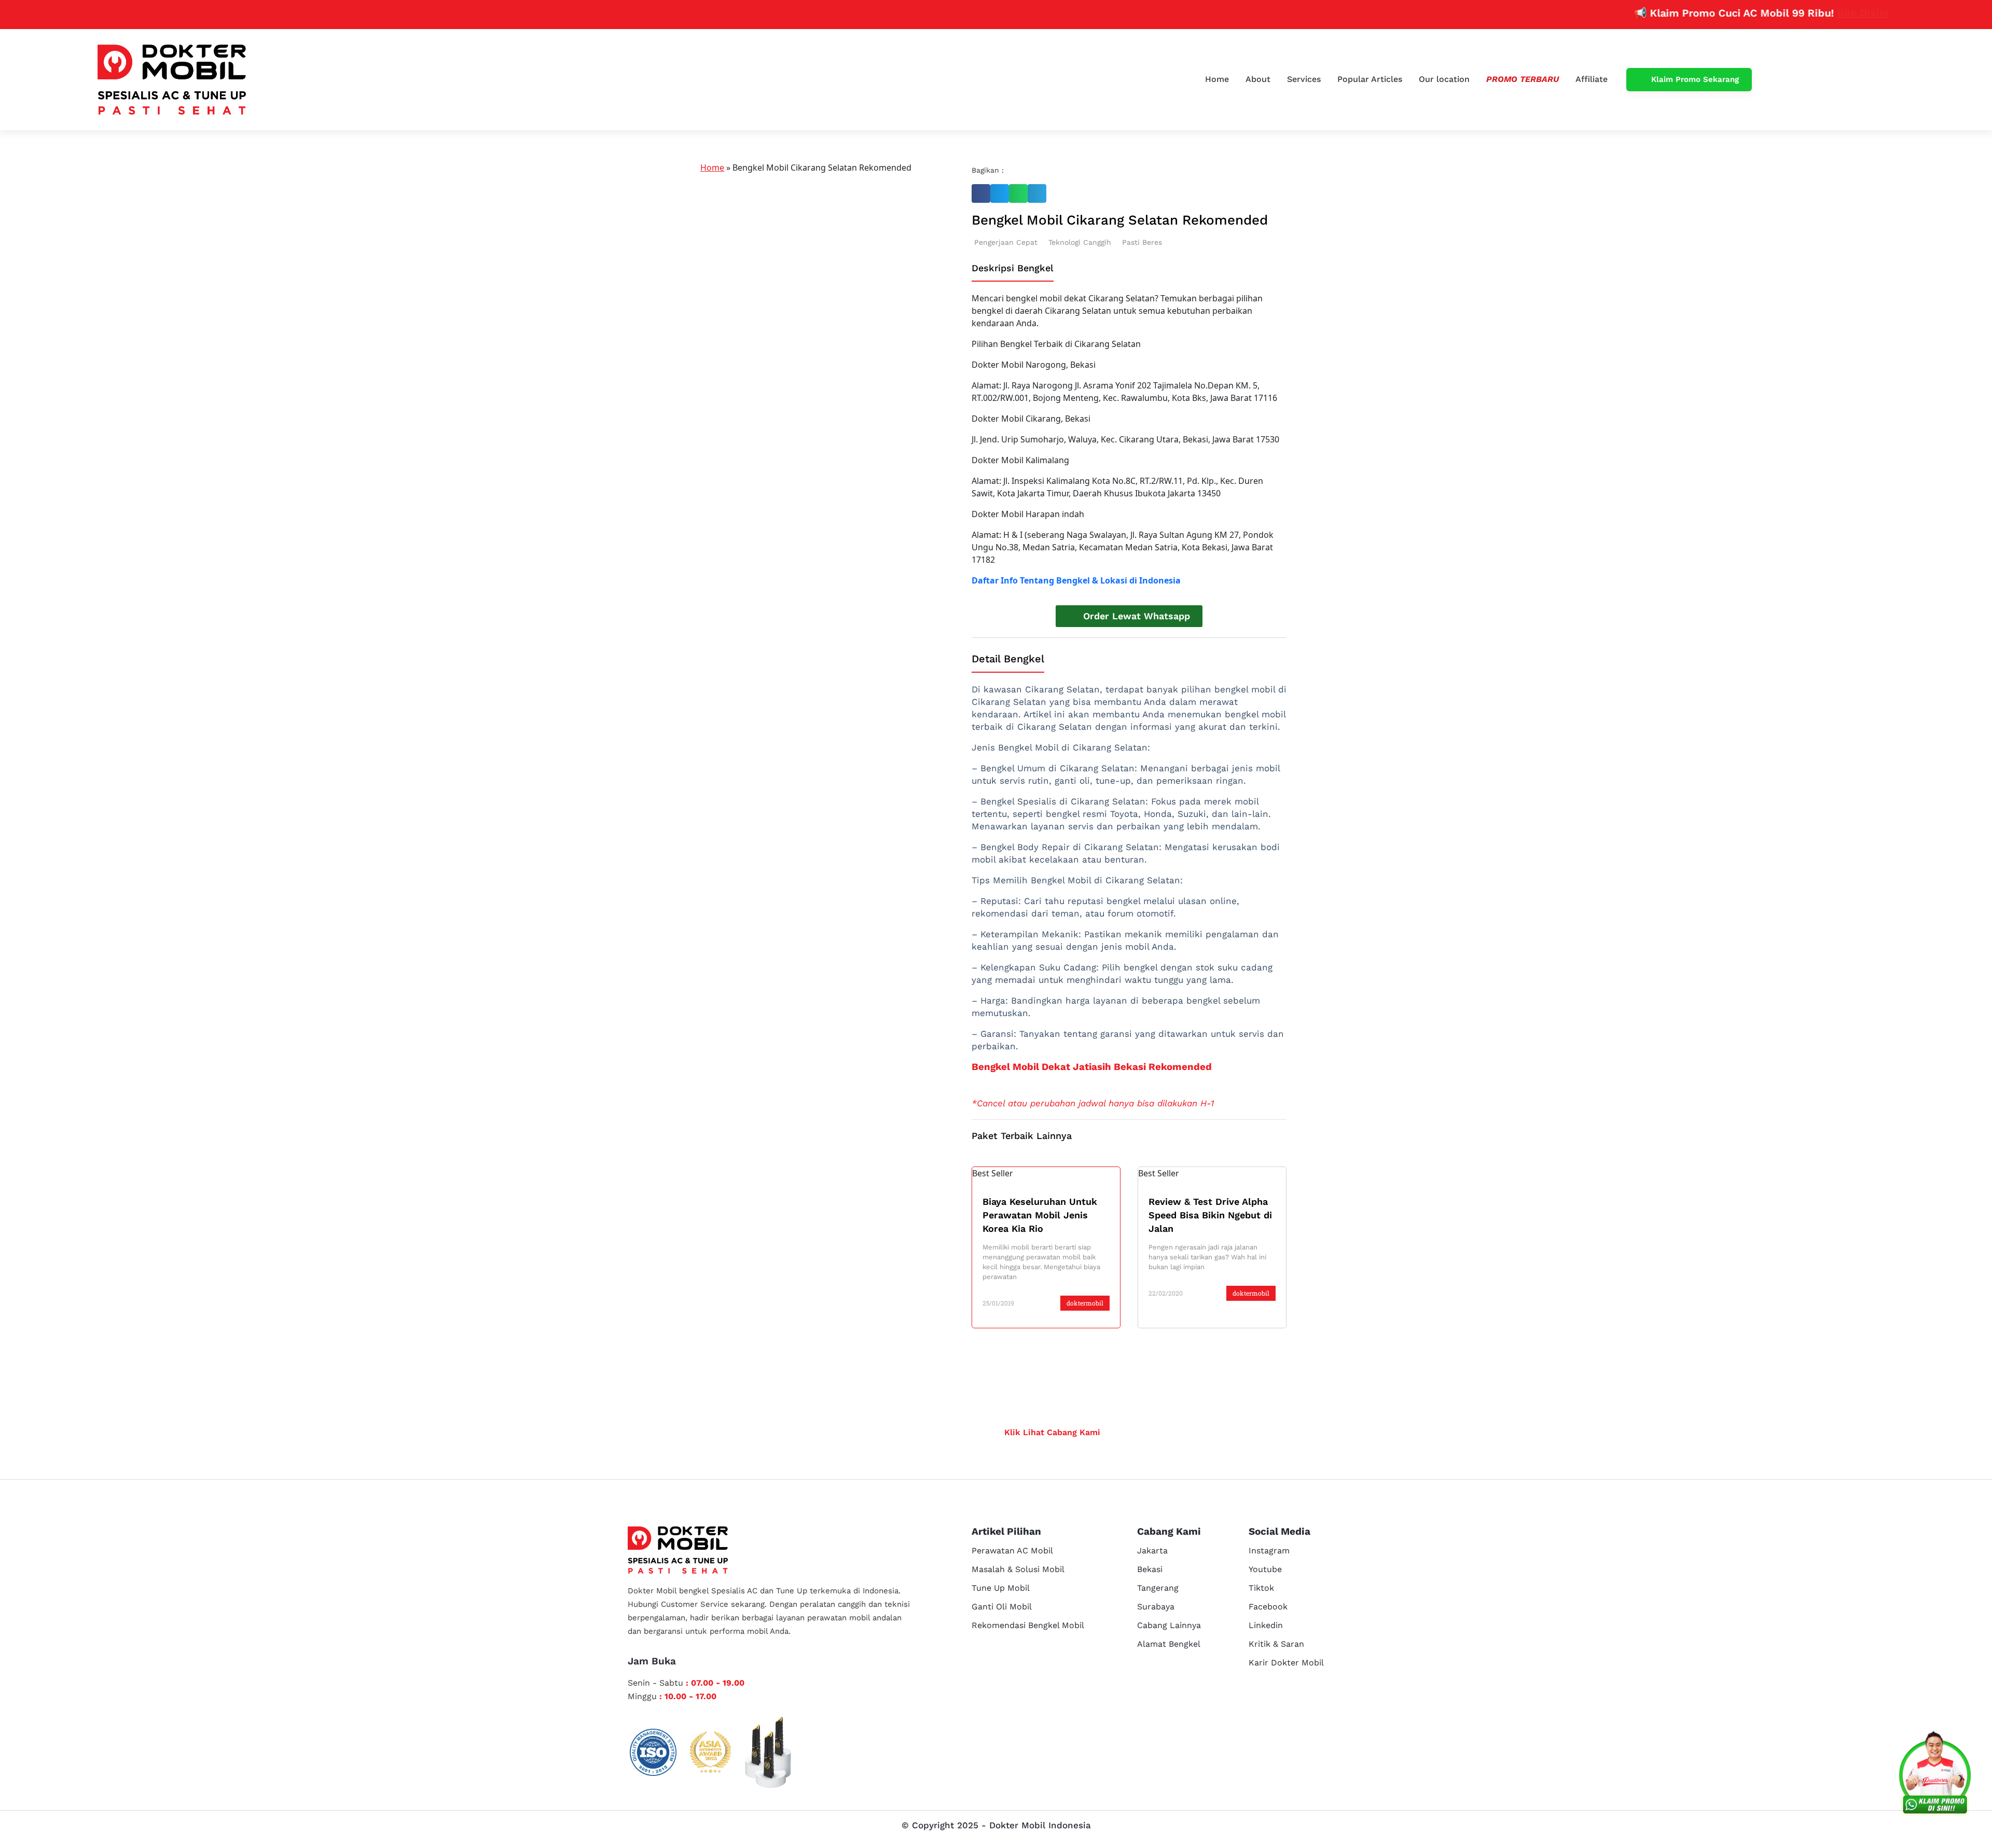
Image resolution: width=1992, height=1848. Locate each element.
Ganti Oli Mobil (1002, 1607)
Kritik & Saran (1276, 1644)
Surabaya (1156, 1607)
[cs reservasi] (1935, 1775)
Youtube (1265, 1569)
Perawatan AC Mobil (1012, 1551)
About (1258, 79)
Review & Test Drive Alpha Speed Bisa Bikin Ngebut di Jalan (1210, 1215)
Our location (1444, 79)
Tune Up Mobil (1001, 1588)
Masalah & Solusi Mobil (1018, 1569)
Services (1304, 79)
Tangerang (1158, 1588)
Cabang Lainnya (1169, 1625)
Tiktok (1261, 1588)
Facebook (1268, 1607)
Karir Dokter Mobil (1286, 1663)
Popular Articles (1370, 79)
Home (1217, 79)
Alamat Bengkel (1169, 1644)
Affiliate (1592, 79)
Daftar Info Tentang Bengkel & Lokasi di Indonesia (1076, 580)
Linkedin (1266, 1625)
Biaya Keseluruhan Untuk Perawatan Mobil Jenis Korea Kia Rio (1040, 1215)
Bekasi (1150, 1569)
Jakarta (1152, 1551)
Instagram (1269, 1551)
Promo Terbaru (1523, 79)
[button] (981, 193)
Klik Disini (1804, 13)
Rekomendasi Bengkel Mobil (1028, 1625)
